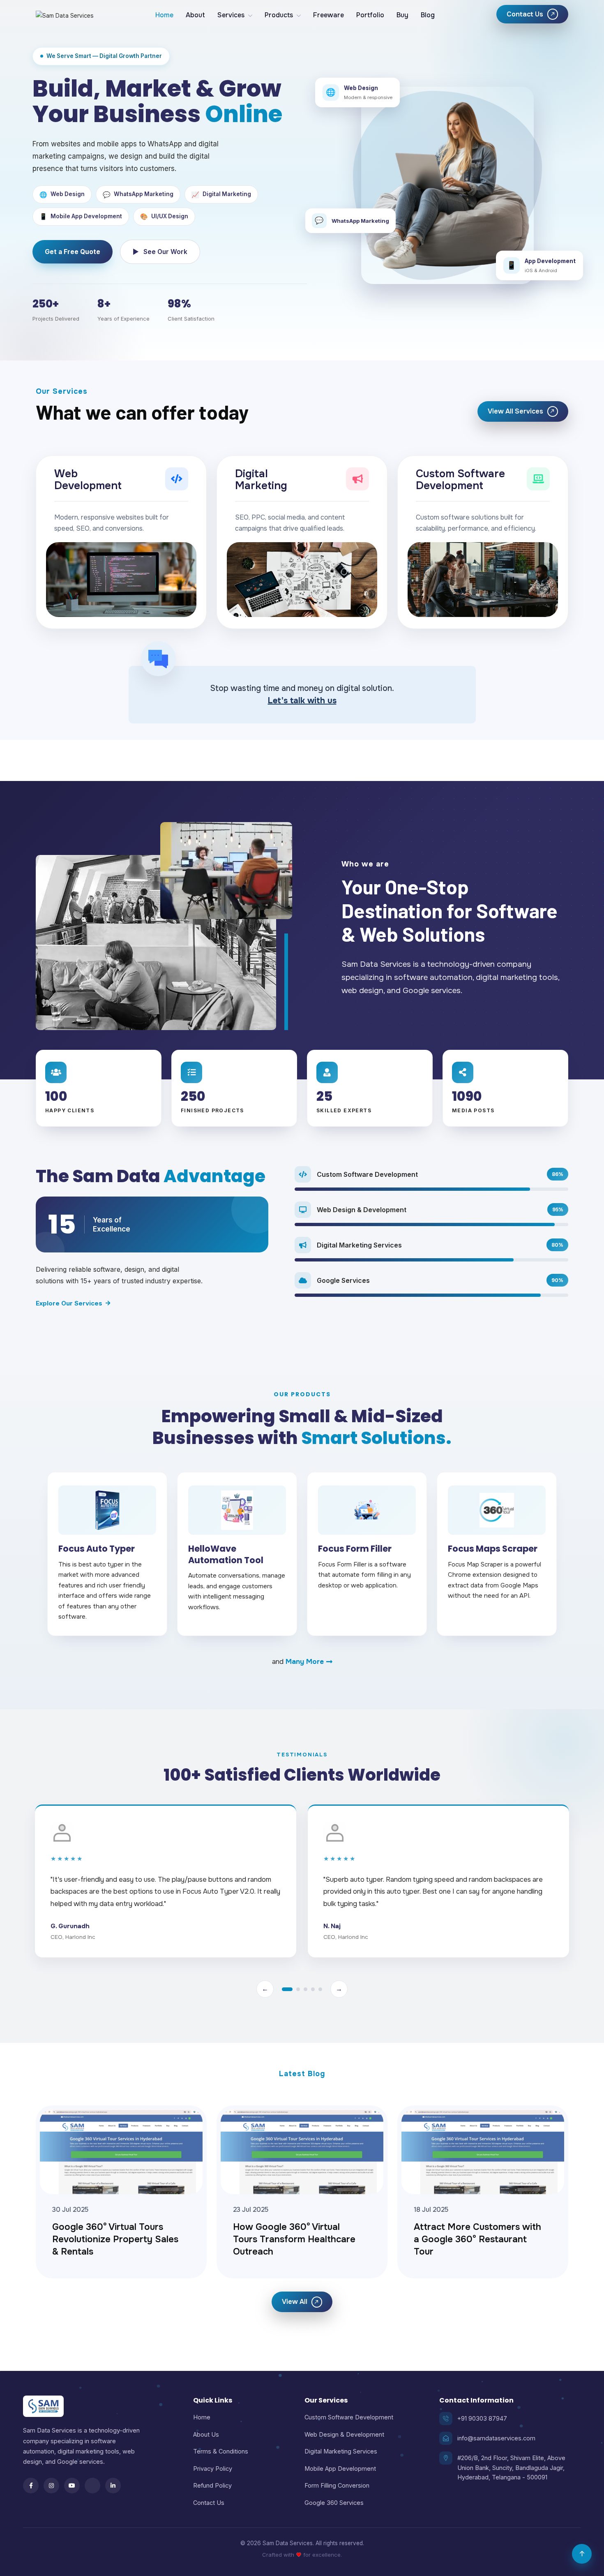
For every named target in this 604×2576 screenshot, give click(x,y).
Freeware (329, 15)
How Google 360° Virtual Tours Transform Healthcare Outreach (294, 2239)
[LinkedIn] (113, 2486)
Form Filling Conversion (337, 2485)
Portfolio (370, 15)
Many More (305, 1662)
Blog (428, 15)
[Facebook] (31, 2486)
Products (279, 15)
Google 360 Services (334, 2503)
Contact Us (209, 2503)
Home (164, 15)
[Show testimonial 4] (313, 1989)
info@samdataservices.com (496, 2438)
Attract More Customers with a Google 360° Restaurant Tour (477, 2239)
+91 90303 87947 (482, 2418)
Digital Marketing (261, 480)
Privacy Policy (213, 2469)
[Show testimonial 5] (320, 1989)
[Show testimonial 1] (287, 1989)
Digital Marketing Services (341, 2451)
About (195, 15)
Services (231, 15)
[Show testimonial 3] (305, 1989)
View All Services (522, 411)
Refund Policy (212, 2485)
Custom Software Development (460, 480)
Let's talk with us (302, 701)
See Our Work (160, 252)
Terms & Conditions (221, 2451)
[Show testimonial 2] (298, 1989)
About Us (206, 2434)
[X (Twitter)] (92, 2486)
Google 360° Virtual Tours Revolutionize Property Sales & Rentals (115, 2239)
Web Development (88, 480)
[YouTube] (72, 2486)
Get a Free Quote (73, 252)
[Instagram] (51, 2486)
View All (301, 2302)
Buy (402, 15)
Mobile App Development (340, 2469)
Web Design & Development (344, 2434)
